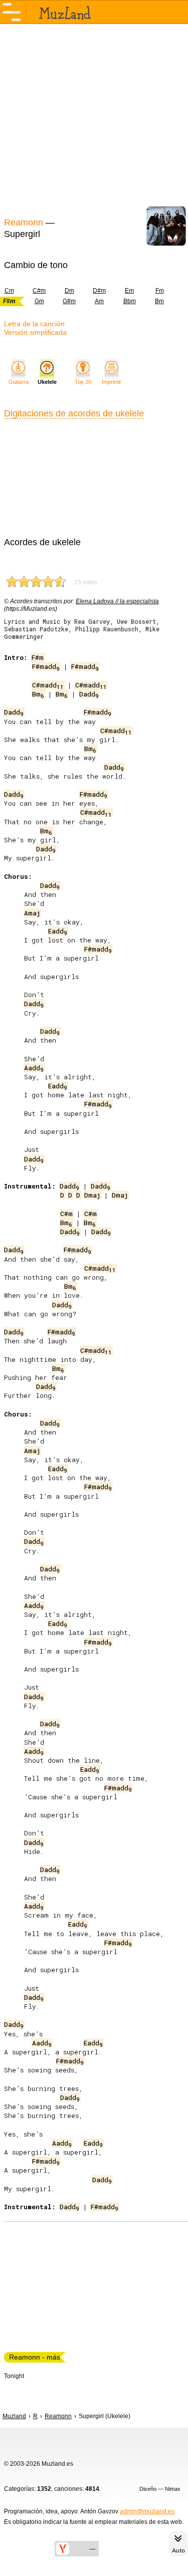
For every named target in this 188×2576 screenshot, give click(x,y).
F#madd (46, 666)
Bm (159, 301)
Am (99, 301)
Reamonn (24, 222)
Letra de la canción (34, 324)
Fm (160, 291)
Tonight (14, 2376)
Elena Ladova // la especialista (117, 601)
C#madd (48, 685)
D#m (99, 291)
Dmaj (92, 1195)
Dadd (89, 694)
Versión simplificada (35, 332)
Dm (69, 291)
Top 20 (83, 382)
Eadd (58, 931)
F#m (38, 657)
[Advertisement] (94, 119)
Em (129, 291)
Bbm (130, 301)
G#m (69, 301)
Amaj (32, 913)
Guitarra (19, 382)
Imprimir (112, 382)
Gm (39, 301)
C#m (39, 291)
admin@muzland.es (147, 2511)
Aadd (34, 1068)
